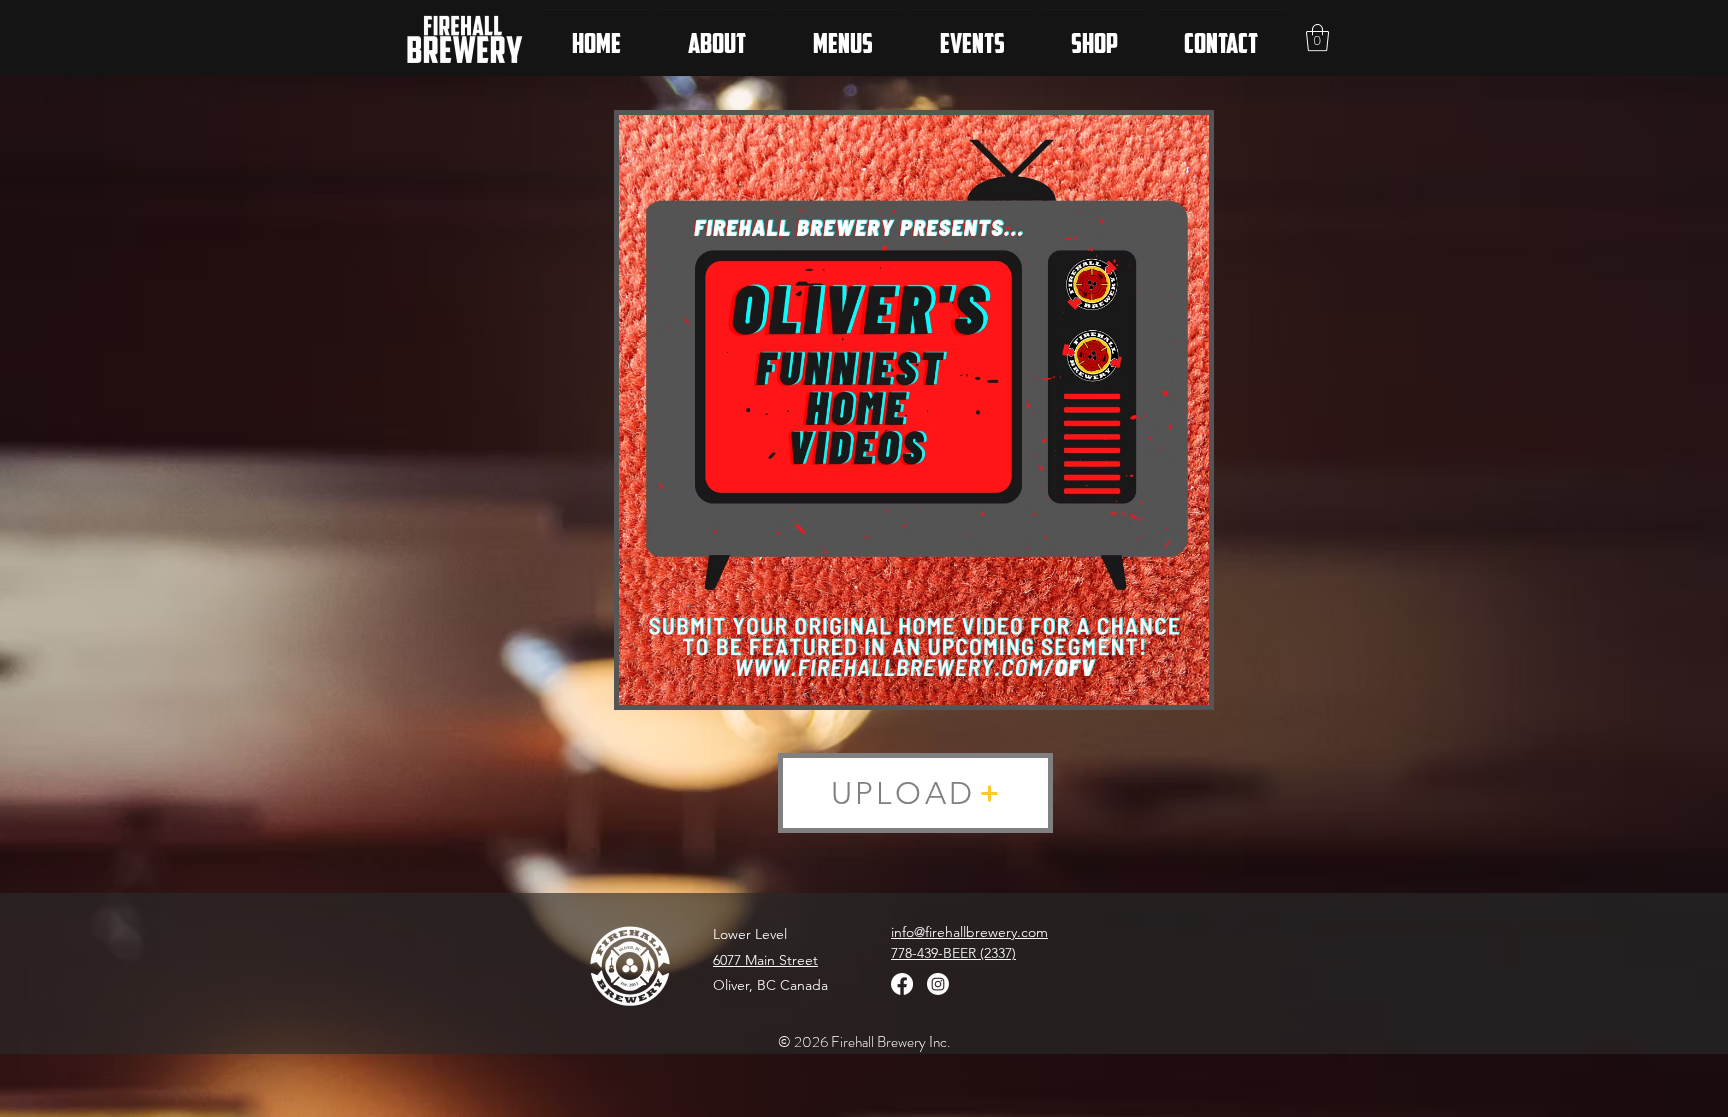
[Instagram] (938, 984)
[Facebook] (902, 984)
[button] (1317, 37)
